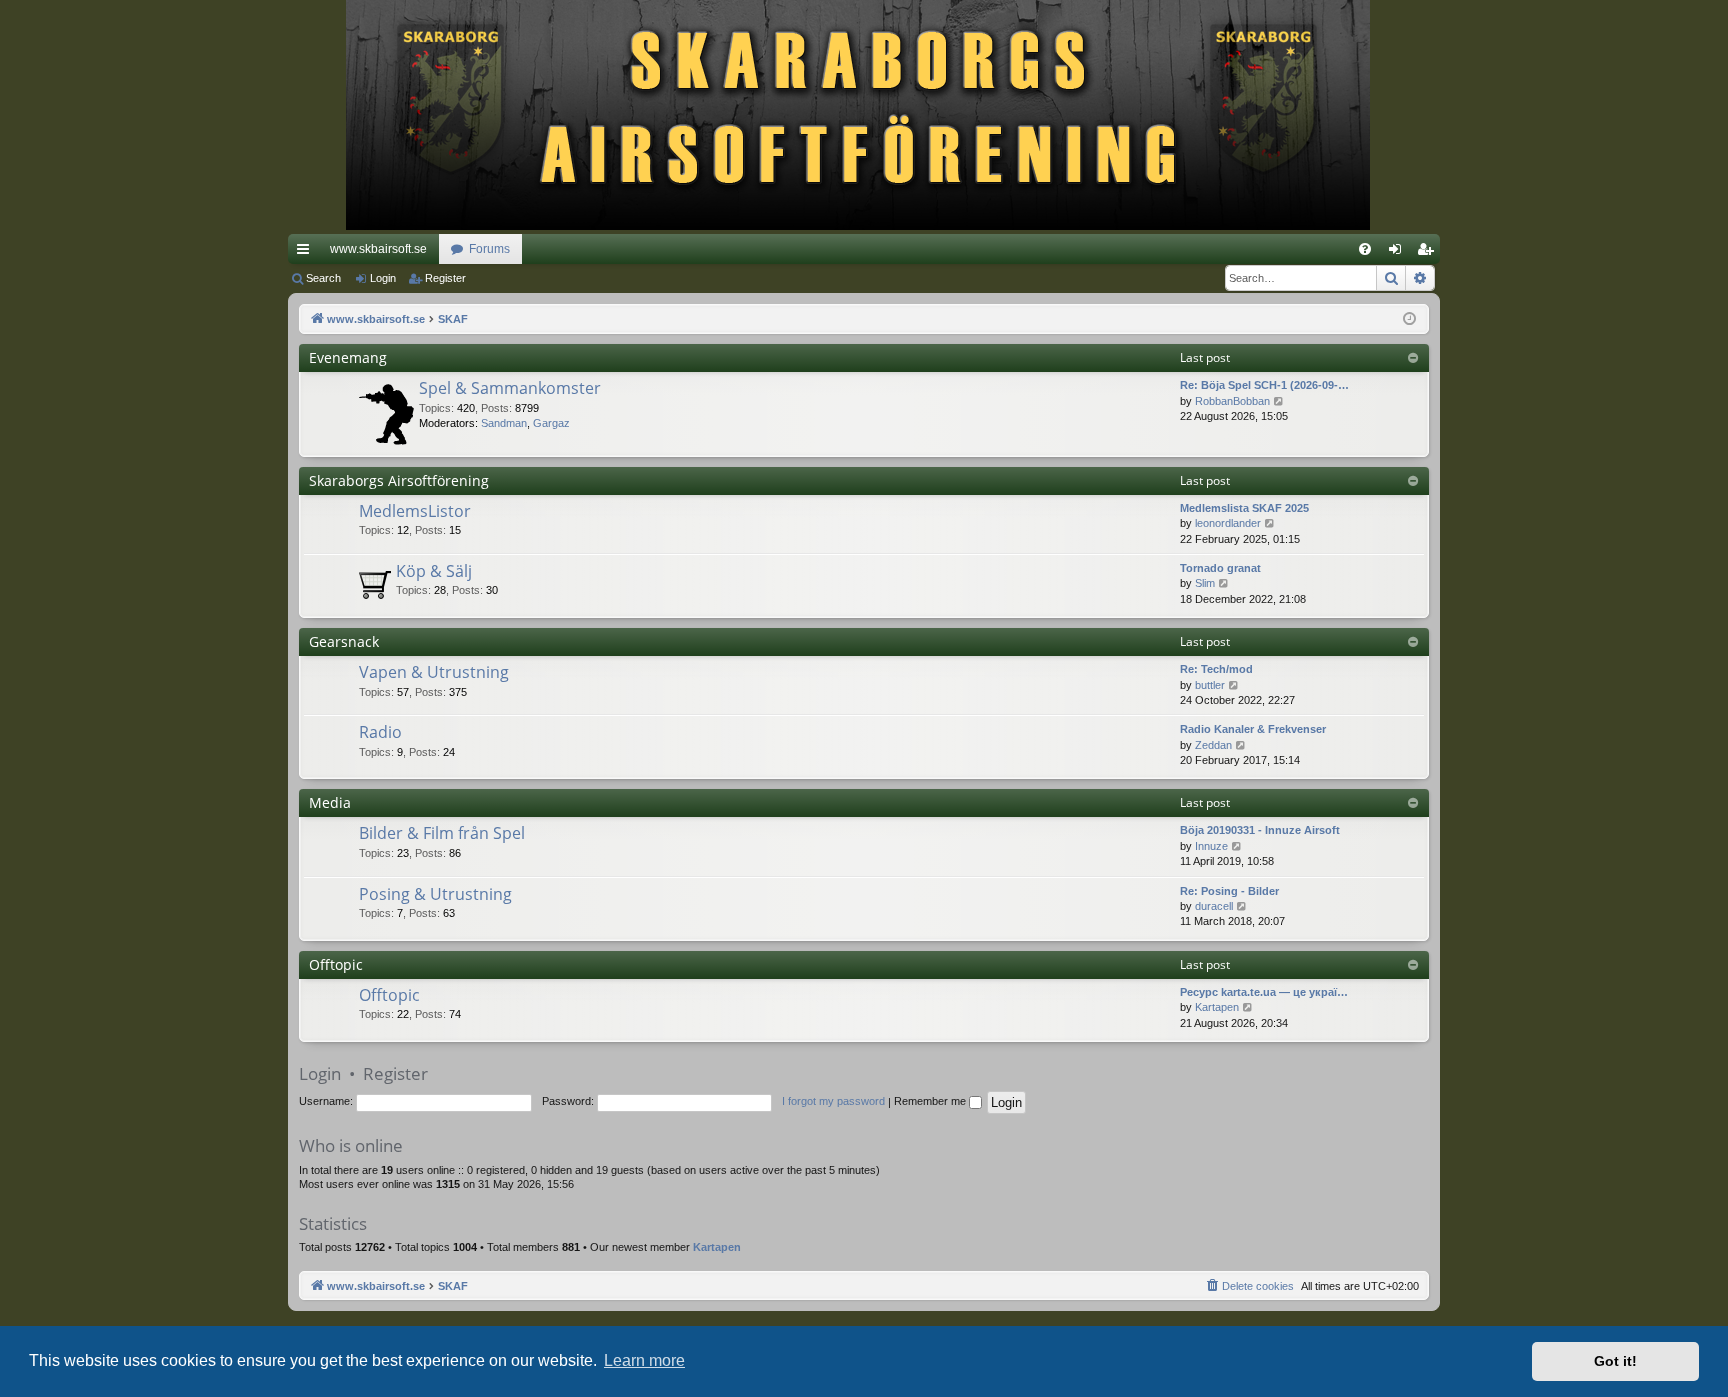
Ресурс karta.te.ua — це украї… (1264, 992)
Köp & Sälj (434, 571)
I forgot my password (833, 1101)
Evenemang (348, 357)
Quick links (307, 253)
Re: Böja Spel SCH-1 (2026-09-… (1264, 385)
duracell (1214, 906)
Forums (489, 249)
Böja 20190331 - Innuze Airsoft (1260, 830)
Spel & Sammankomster (510, 388)
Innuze (1211, 846)
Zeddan (1213, 745)
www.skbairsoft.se (378, 249)
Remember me (931, 1101)
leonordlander (1228, 523)
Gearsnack (344, 641)
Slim (1205, 583)
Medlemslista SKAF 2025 (1244, 508)
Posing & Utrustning (435, 894)
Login (383, 278)
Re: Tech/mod (1216, 669)
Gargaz (551, 423)
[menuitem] (1365, 249)
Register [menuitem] (1429, 253)
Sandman (504, 423)
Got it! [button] (1615, 1361)
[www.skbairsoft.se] (864, 117)
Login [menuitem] (1399, 253)
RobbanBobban (1232, 401)
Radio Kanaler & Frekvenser (1253, 729)
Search (323, 278)
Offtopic (336, 964)
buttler (1210, 685)
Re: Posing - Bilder (1229, 891)
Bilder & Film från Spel (442, 833)
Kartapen (1217, 1007)
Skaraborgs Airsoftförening (399, 480)
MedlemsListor (415, 511)
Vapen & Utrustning (434, 672)
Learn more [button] (644, 1360)
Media (330, 802)
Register (445, 278)
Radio (380, 732)
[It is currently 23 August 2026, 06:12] (1409, 319)
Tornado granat (1220, 568)
